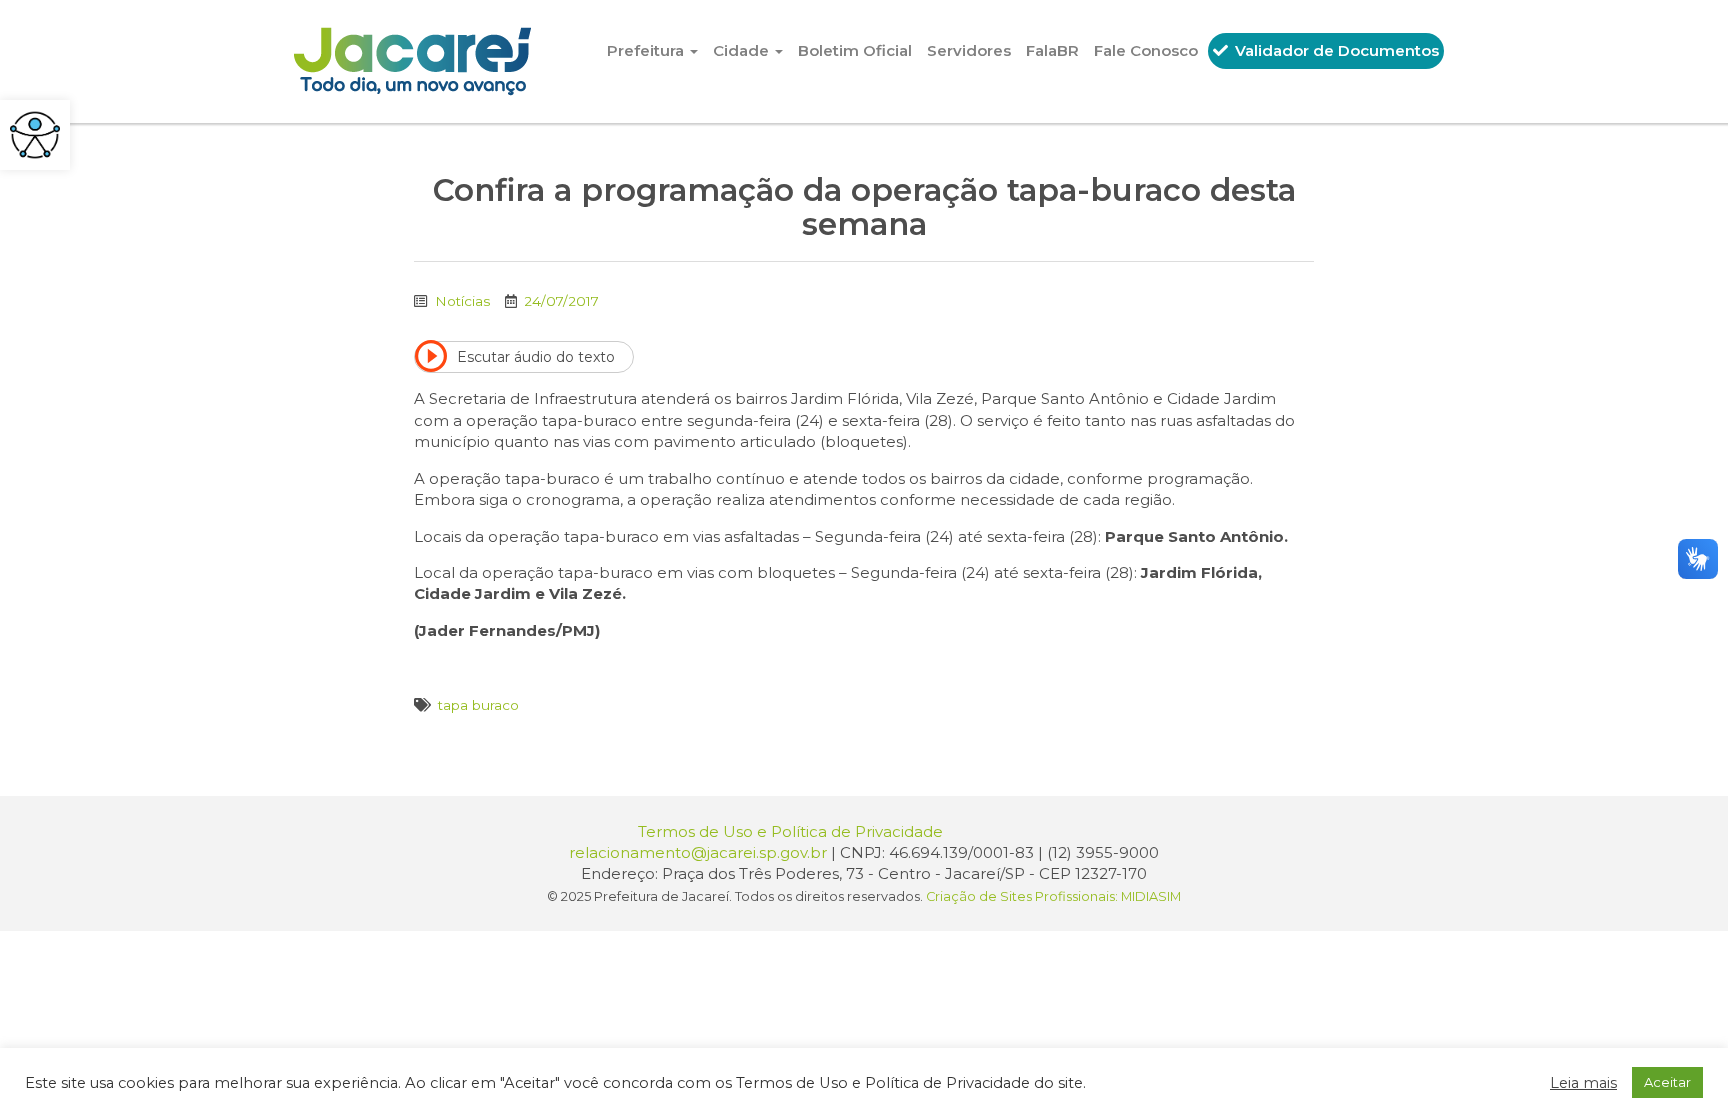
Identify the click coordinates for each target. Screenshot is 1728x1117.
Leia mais (1583, 1083)
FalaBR (1052, 50)
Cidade (743, 50)
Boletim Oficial (855, 50)
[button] (35, 135)
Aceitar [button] (1667, 1082)
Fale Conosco (1146, 50)
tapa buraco (478, 705)
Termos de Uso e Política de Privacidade (790, 831)
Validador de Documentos (1335, 50)
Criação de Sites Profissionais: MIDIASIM (1053, 896)
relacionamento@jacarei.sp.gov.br (698, 852)
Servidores (969, 50)
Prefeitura (647, 50)
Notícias (462, 301)
